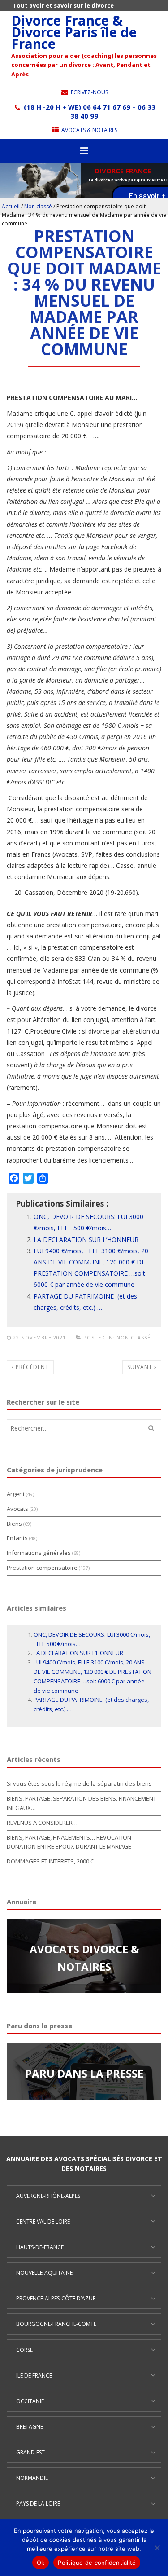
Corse (24, 2350)
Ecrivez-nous (89, 92)
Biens (14, 1524)
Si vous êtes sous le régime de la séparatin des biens (79, 1783)
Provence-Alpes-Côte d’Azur (56, 2298)
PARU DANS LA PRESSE (84, 2073)
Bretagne (30, 2427)
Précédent (31, 1367)
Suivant (141, 1367)
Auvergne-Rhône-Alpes (48, 2196)
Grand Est (30, 2452)
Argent (16, 1494)
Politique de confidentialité (97, 2563)
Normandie (32, 2478)
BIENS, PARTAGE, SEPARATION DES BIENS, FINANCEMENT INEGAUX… (82, 1803)
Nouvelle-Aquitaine (44, 2273)
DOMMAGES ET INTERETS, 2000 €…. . (55, 1861)
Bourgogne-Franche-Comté (56, 2324)
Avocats (17, 1509)
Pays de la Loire (38, 2503)
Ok (41, 2563)
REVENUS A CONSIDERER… (42, 1823)
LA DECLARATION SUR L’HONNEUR (87, 1240)
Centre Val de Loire (43, 2222)
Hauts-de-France (40, 2247)
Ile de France (34, 2376)
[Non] (157, 2548)
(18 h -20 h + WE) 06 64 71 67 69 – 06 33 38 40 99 (89, 111)
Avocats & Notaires (89, 130)
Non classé (38, 206)
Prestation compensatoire (42, 1568)
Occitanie (30, 2401)
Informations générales (39, 1553)
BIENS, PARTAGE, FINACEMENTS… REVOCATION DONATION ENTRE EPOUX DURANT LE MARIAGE (69, 1842)
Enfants (17, 1538)
